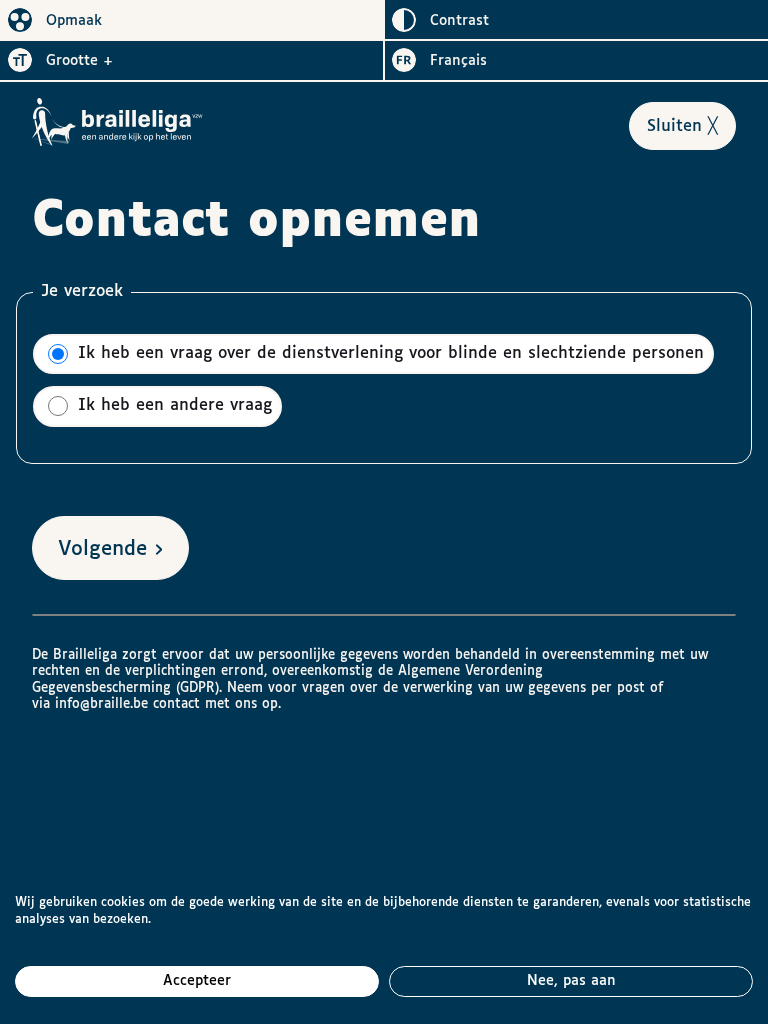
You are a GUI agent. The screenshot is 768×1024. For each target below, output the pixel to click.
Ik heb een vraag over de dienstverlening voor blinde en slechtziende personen (388, 353)
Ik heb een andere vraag (172, 406)
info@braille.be (101, 704)
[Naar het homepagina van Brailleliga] (118, 122)
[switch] (192, 20)
